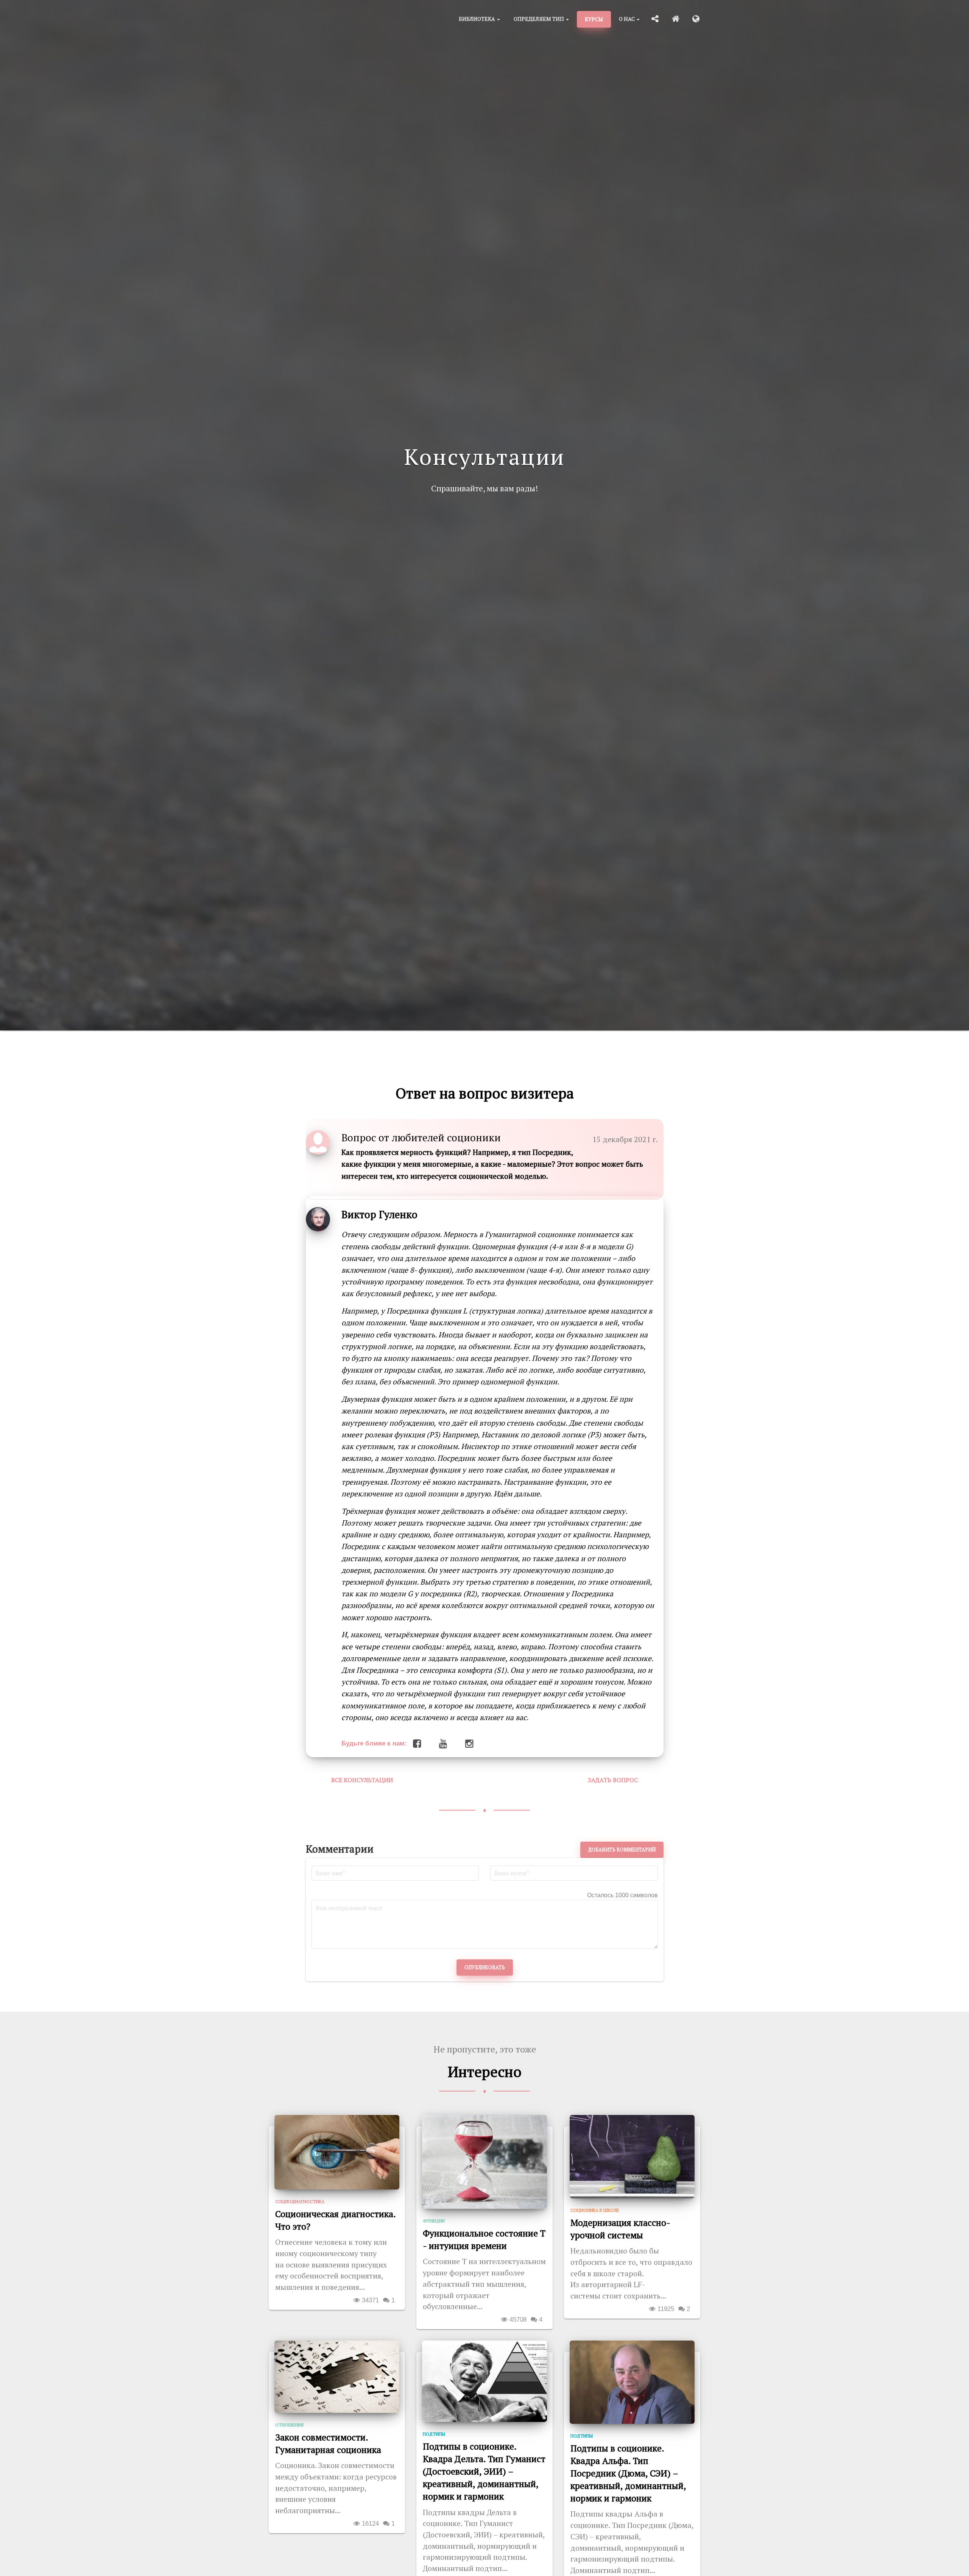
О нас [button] (627, 19)
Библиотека (477, 19)
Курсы (594, 19)
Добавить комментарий (622, 1850)
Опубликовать (485, 1967)
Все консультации (362, 1780)
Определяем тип (539, 19)
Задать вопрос (613, 1780)
